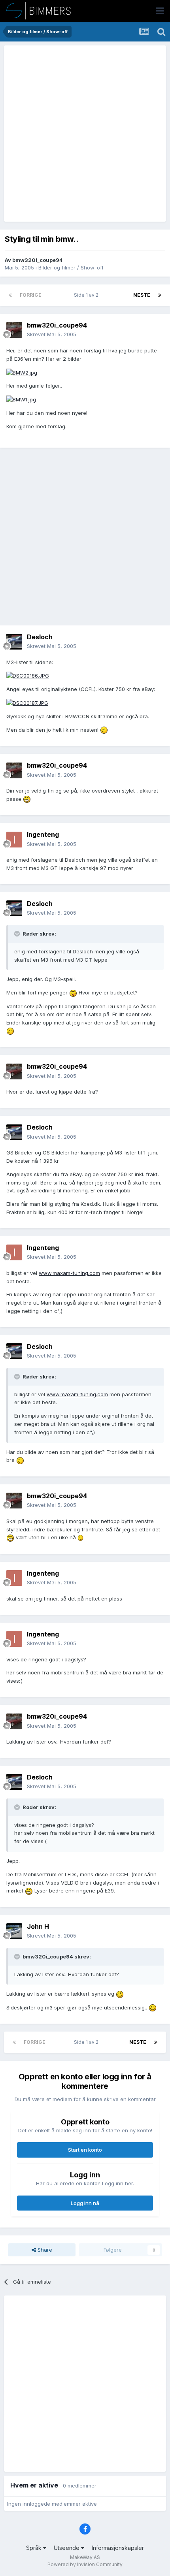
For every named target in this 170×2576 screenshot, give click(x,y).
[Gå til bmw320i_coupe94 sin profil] (14, 330)
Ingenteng (43, 834)
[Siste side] (160, 295)
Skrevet (52, 334)
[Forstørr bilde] (22, 372)
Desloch (40, 637)
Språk (35, 2548)
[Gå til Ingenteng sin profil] (14, 840)
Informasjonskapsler (118, 2548)
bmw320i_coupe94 (38, 260)
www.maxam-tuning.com (69, 1273)
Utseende (67, 2548)
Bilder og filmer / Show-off (71, 267)
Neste (142, 295)
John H (38, 1926)
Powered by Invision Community (85, 2564)
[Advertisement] (85, 134)
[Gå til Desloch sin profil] (14, 642)
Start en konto (85, 2150)
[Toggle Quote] (18, 934)
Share (44, 2250)
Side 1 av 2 (87, 295)
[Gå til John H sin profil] (14, 1931)
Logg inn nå (85, 2203)
